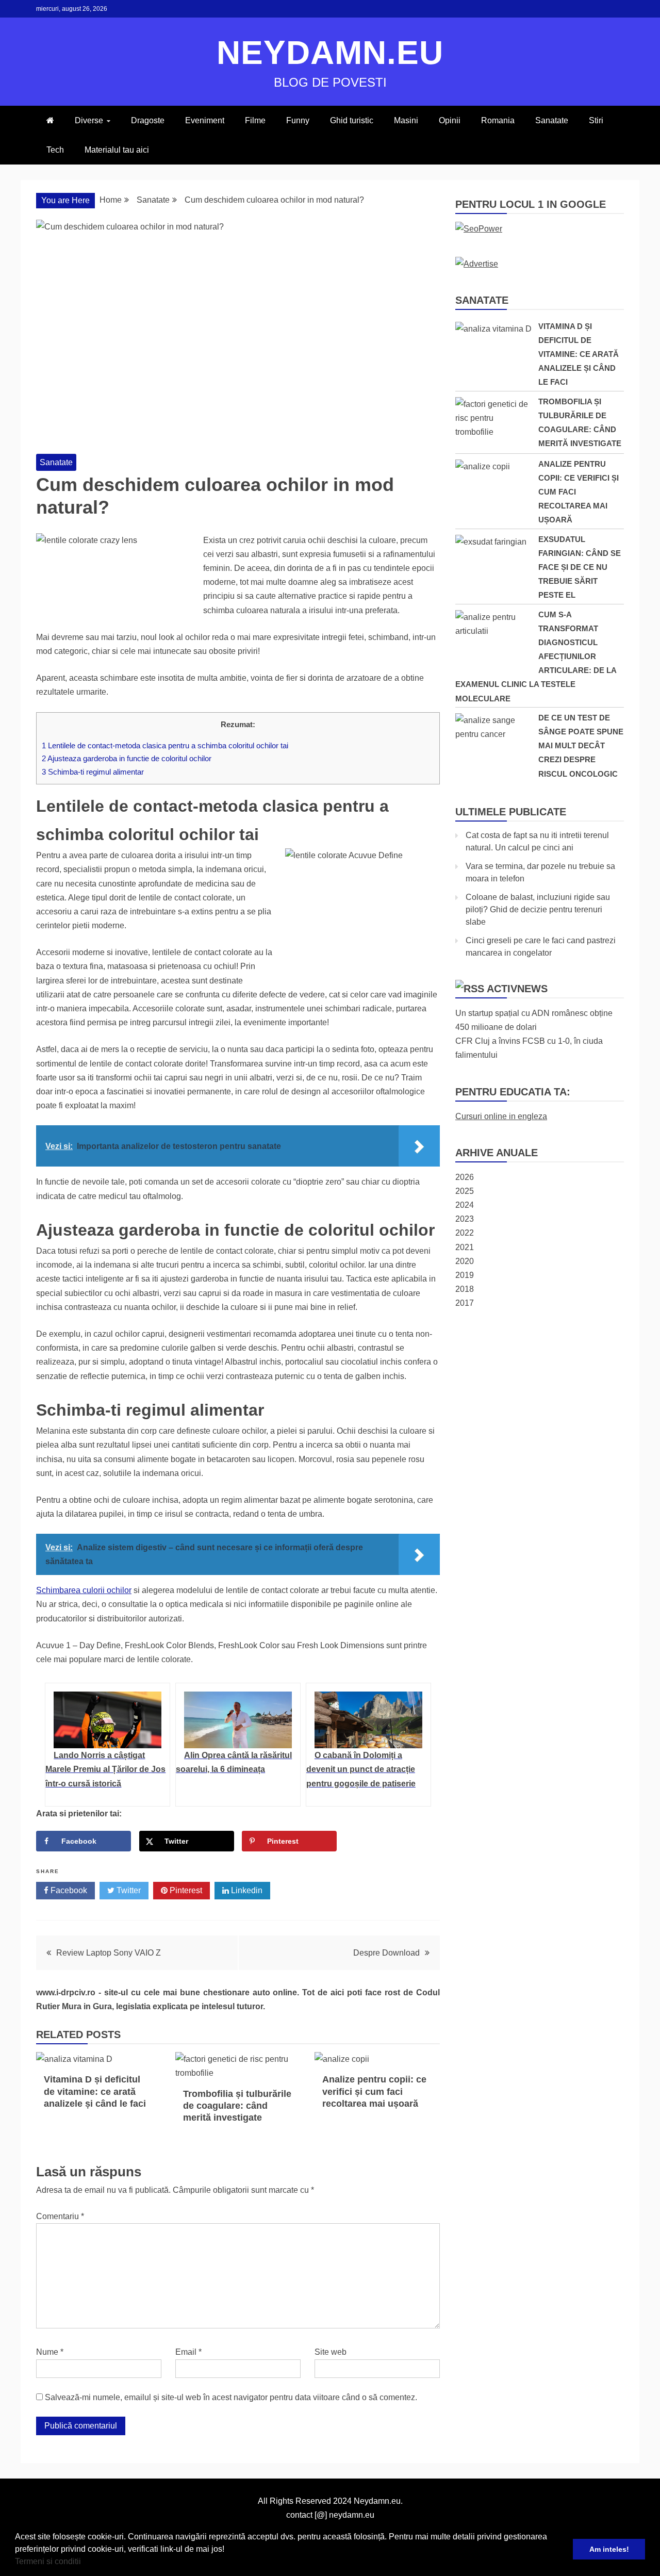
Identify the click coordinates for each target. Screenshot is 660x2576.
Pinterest (185, 1890)
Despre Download (386, 1953)
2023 (465, 1219)
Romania (498, 120)
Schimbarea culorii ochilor (84, 1590)
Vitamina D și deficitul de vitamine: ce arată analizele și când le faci (95, 2091)
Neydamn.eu (330, 53)
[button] (85, 2563)
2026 (465, 1177)
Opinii (450, 120)
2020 (465, 1261)
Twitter (128, 1890)
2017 (465, 1303)
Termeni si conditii (48, 2561)
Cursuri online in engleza (501, 1116)
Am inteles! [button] (609, 2549)
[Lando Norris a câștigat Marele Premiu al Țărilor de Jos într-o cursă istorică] (108, 1720)
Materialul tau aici (117, 150)
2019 (465, 1275)
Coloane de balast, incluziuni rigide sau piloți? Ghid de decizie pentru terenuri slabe (538, 909)
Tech (55, 150)
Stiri (596, 120)
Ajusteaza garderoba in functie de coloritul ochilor (127, 758)
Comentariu (60, 2216)
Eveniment (205, 120)
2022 (465, 1233)
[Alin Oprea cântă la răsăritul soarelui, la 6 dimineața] (238, 1720)
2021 (465, 1247)
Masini (406, 120)
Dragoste (148, 120)
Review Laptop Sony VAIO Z (109, 1953)
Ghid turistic (352, 120)
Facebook (68, 1890)
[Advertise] (477, 264)
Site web (331, 2352)
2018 (465, 1289)
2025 (465, 1191)
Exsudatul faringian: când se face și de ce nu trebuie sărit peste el (580, 567)
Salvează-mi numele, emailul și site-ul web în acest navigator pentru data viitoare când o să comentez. (231, 2397)
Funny (298, 120)
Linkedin (246, 1890)
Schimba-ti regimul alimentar (93, 772)
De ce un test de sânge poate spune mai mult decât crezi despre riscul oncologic (581, 746)
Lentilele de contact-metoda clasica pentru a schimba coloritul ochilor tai (165, 745)
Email (188, 2352)
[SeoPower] (479, 229)
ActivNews (517, 989)
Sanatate (552, 120)
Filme (255, 120)
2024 (465, 1205)
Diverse (89, 120)
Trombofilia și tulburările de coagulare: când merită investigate (237, 2106)
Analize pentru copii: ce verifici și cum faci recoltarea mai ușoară (374, 2091)
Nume (50, 2352)
